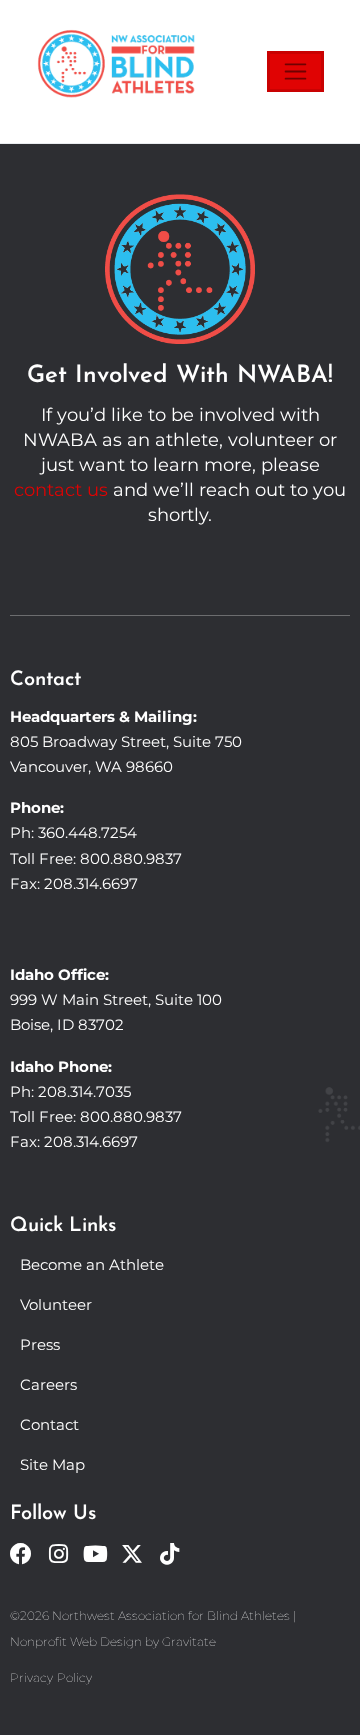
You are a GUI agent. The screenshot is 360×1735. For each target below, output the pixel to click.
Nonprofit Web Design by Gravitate (113, 1641)
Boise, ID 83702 (67, 1024)
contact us (61, 490)
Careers (48, 1384)
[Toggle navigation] (295, 71)
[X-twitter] (132, 1554)
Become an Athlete (92, 1264)
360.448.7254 (87, 832)
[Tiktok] (169, 1554)
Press (40, 1344)
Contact (49, 1424)
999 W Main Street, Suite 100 (116, 999)
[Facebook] (21, 1554)
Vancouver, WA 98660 (91, 766)
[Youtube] (95, 1554)
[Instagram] (58, 1554)
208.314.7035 (84, 1091)
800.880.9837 (131, 858)
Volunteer (56, 1304)
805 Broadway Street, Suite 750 (126, 741)
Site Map (52, 1464)
